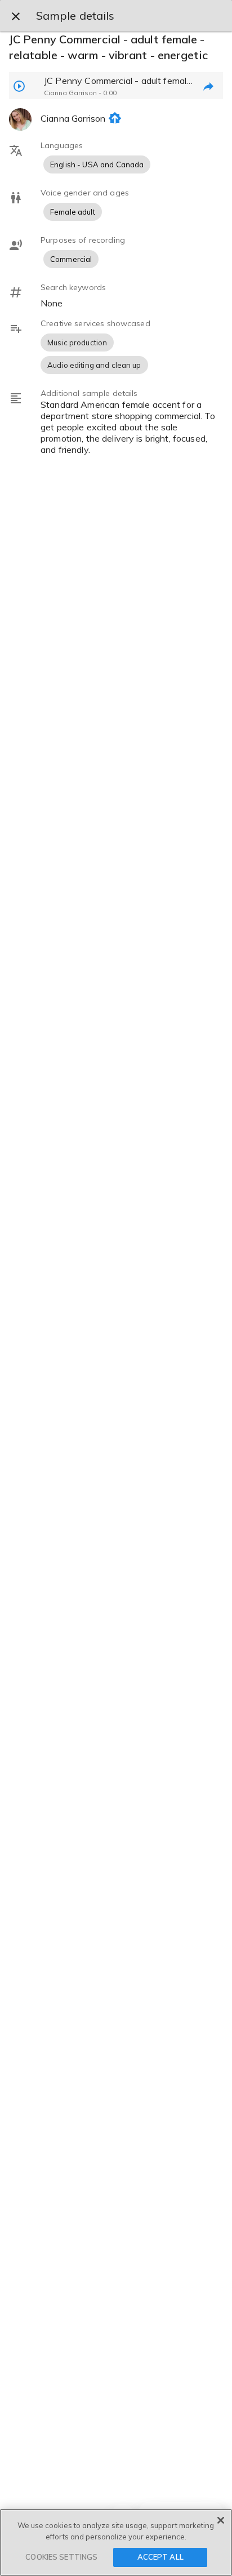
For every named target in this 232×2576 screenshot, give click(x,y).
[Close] (221, 2520)
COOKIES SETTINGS (61, 2557)
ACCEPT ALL (160, 2557)
